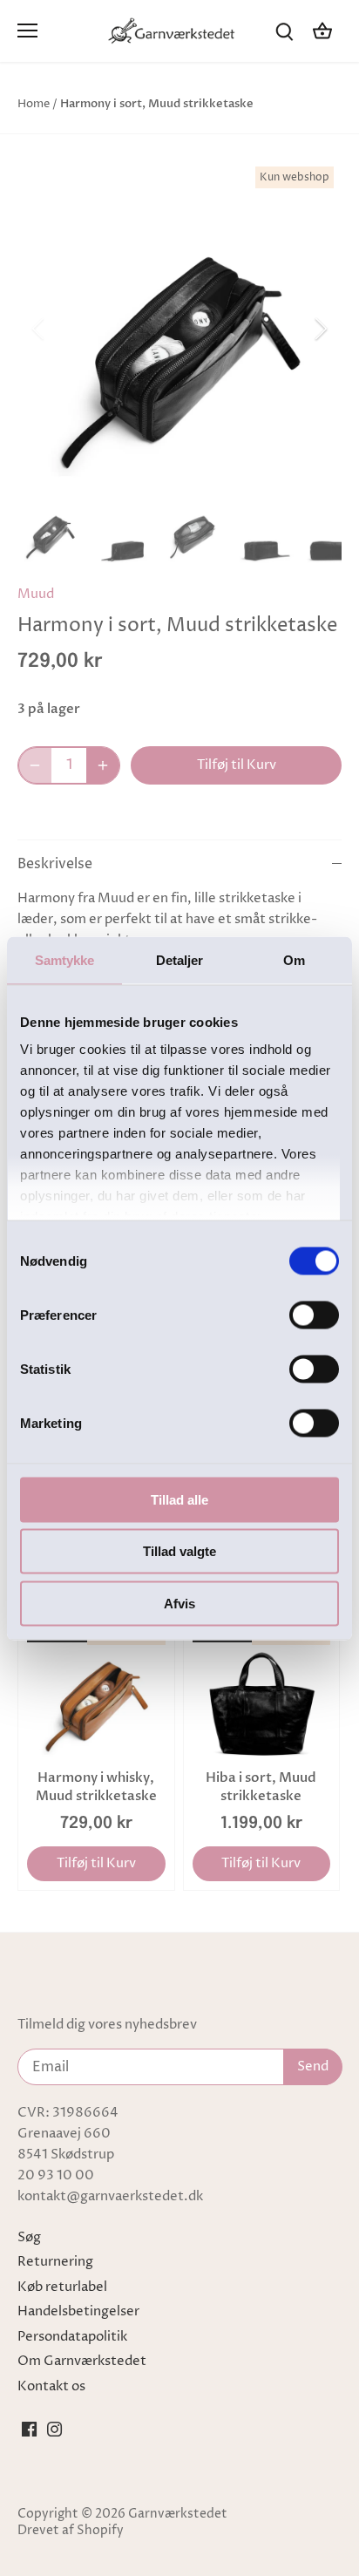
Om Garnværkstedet (82, 2361)
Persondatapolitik (72, 2337)
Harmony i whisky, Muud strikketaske (96, 1787)
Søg (29, 2237)
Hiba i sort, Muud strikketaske (261, 1787)
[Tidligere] (39, 329)
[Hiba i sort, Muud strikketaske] (262, 1692)
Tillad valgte (179, 1551)
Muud (36, 594)
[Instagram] (54, 2429)
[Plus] (103, 765)
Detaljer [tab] (180, 959)
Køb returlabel (62, 2287)
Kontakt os (51, 2386)
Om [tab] (294, 959)
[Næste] (320, 329)
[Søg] (284, 31)
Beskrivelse (55, 864)
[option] (179, 329)
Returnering (55, 2262)
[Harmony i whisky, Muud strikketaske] (96, 1692)
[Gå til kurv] (322, 31)
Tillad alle (179, 1499)
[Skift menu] (27, 31)
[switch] (314, 1315)
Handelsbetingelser (78, 2311)
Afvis (179, 1603)
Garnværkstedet (178, 2514)
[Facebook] (29, 2429)
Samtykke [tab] (65, 959)
